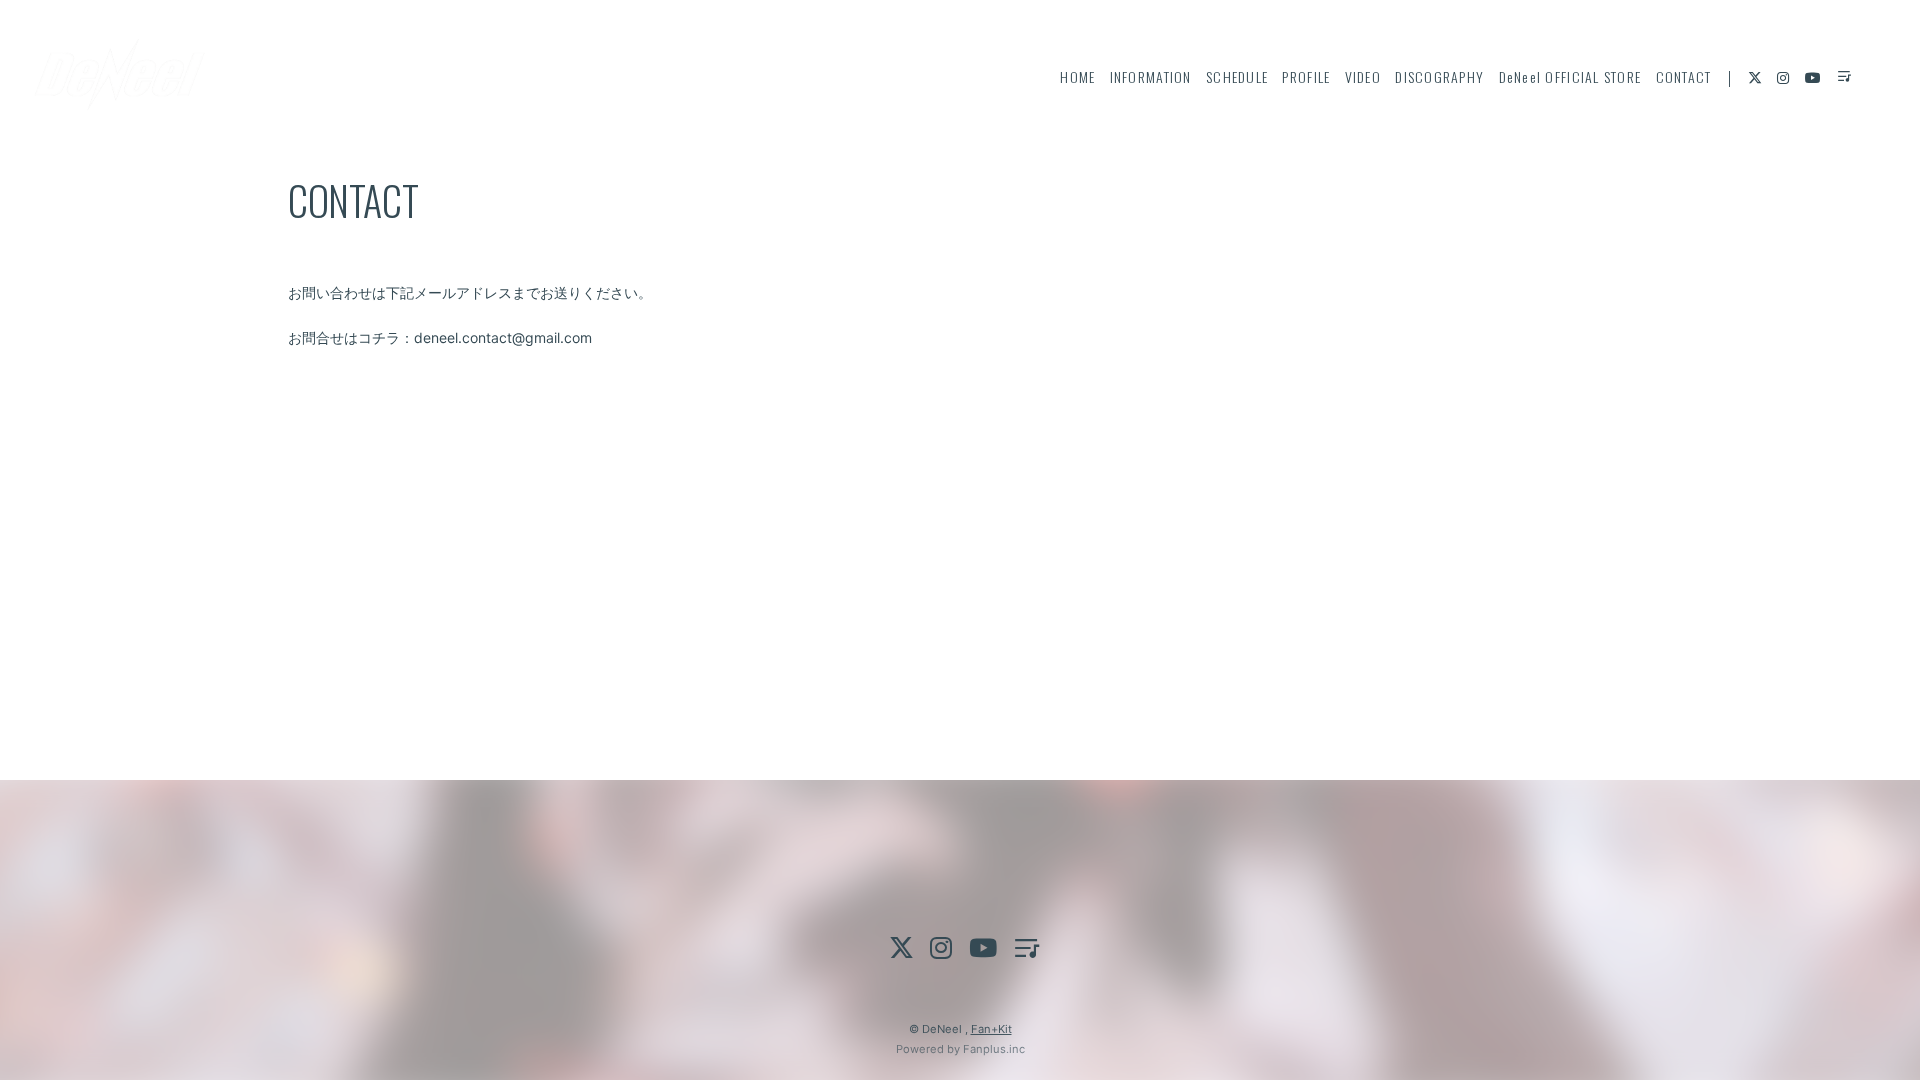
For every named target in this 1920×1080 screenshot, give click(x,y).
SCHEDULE (1237, 76)
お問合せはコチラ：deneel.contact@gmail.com (440, 337)
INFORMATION (1151, 76)
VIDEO (1363, 76)
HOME (1077, 76)
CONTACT (1684, 76)
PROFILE (1306, 76)
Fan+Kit (991, 1029)
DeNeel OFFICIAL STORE (1570, 76)
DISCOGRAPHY (1439, 76)
